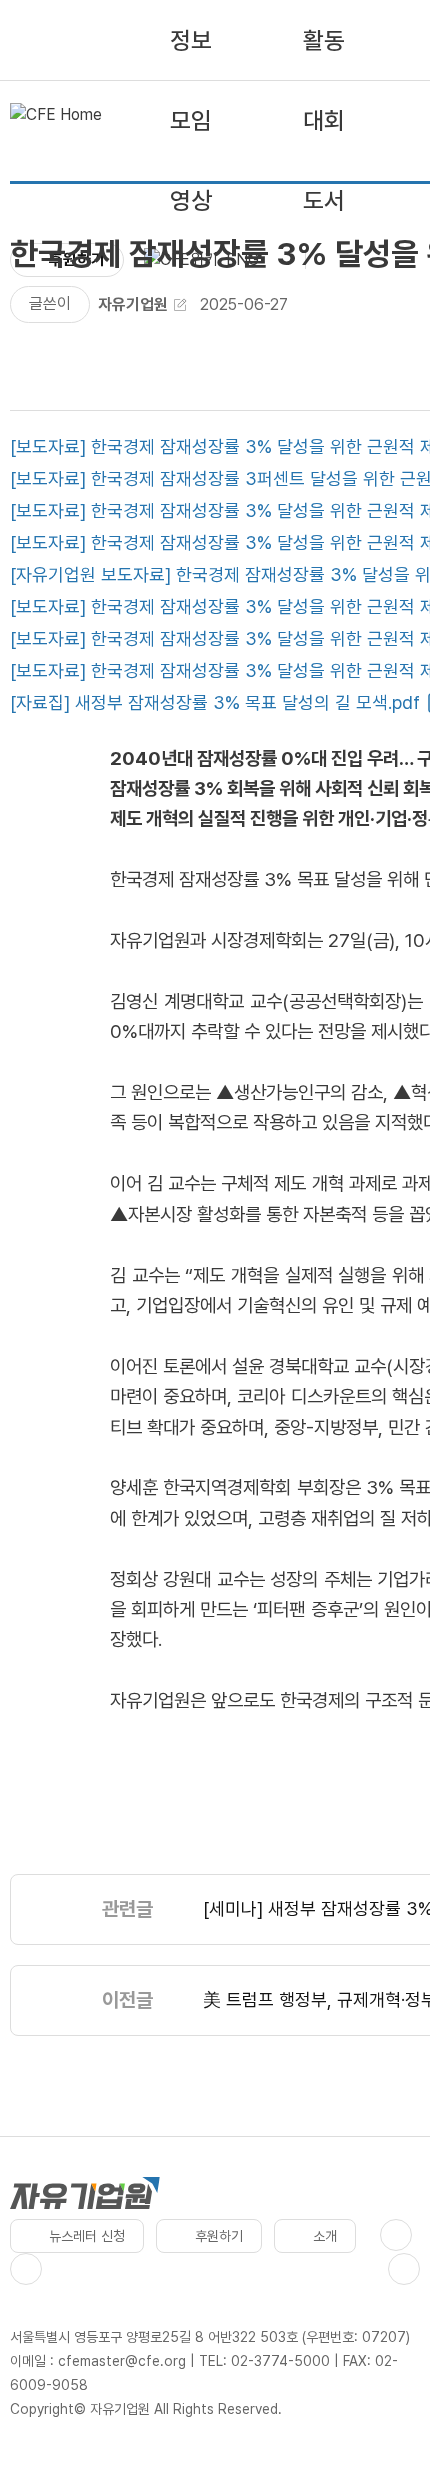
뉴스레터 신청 (87, 2236)
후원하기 (219, 2236)
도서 (324, 200)
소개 (325, 2236)
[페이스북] (396, 2235)
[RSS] (404, 2269)
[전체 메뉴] (329, 260)
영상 (191, 200)
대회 (324, 120)
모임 (191, 120)
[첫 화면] (56, 120)
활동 (324, 40)
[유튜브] (26, 2269)
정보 (191, 40)
